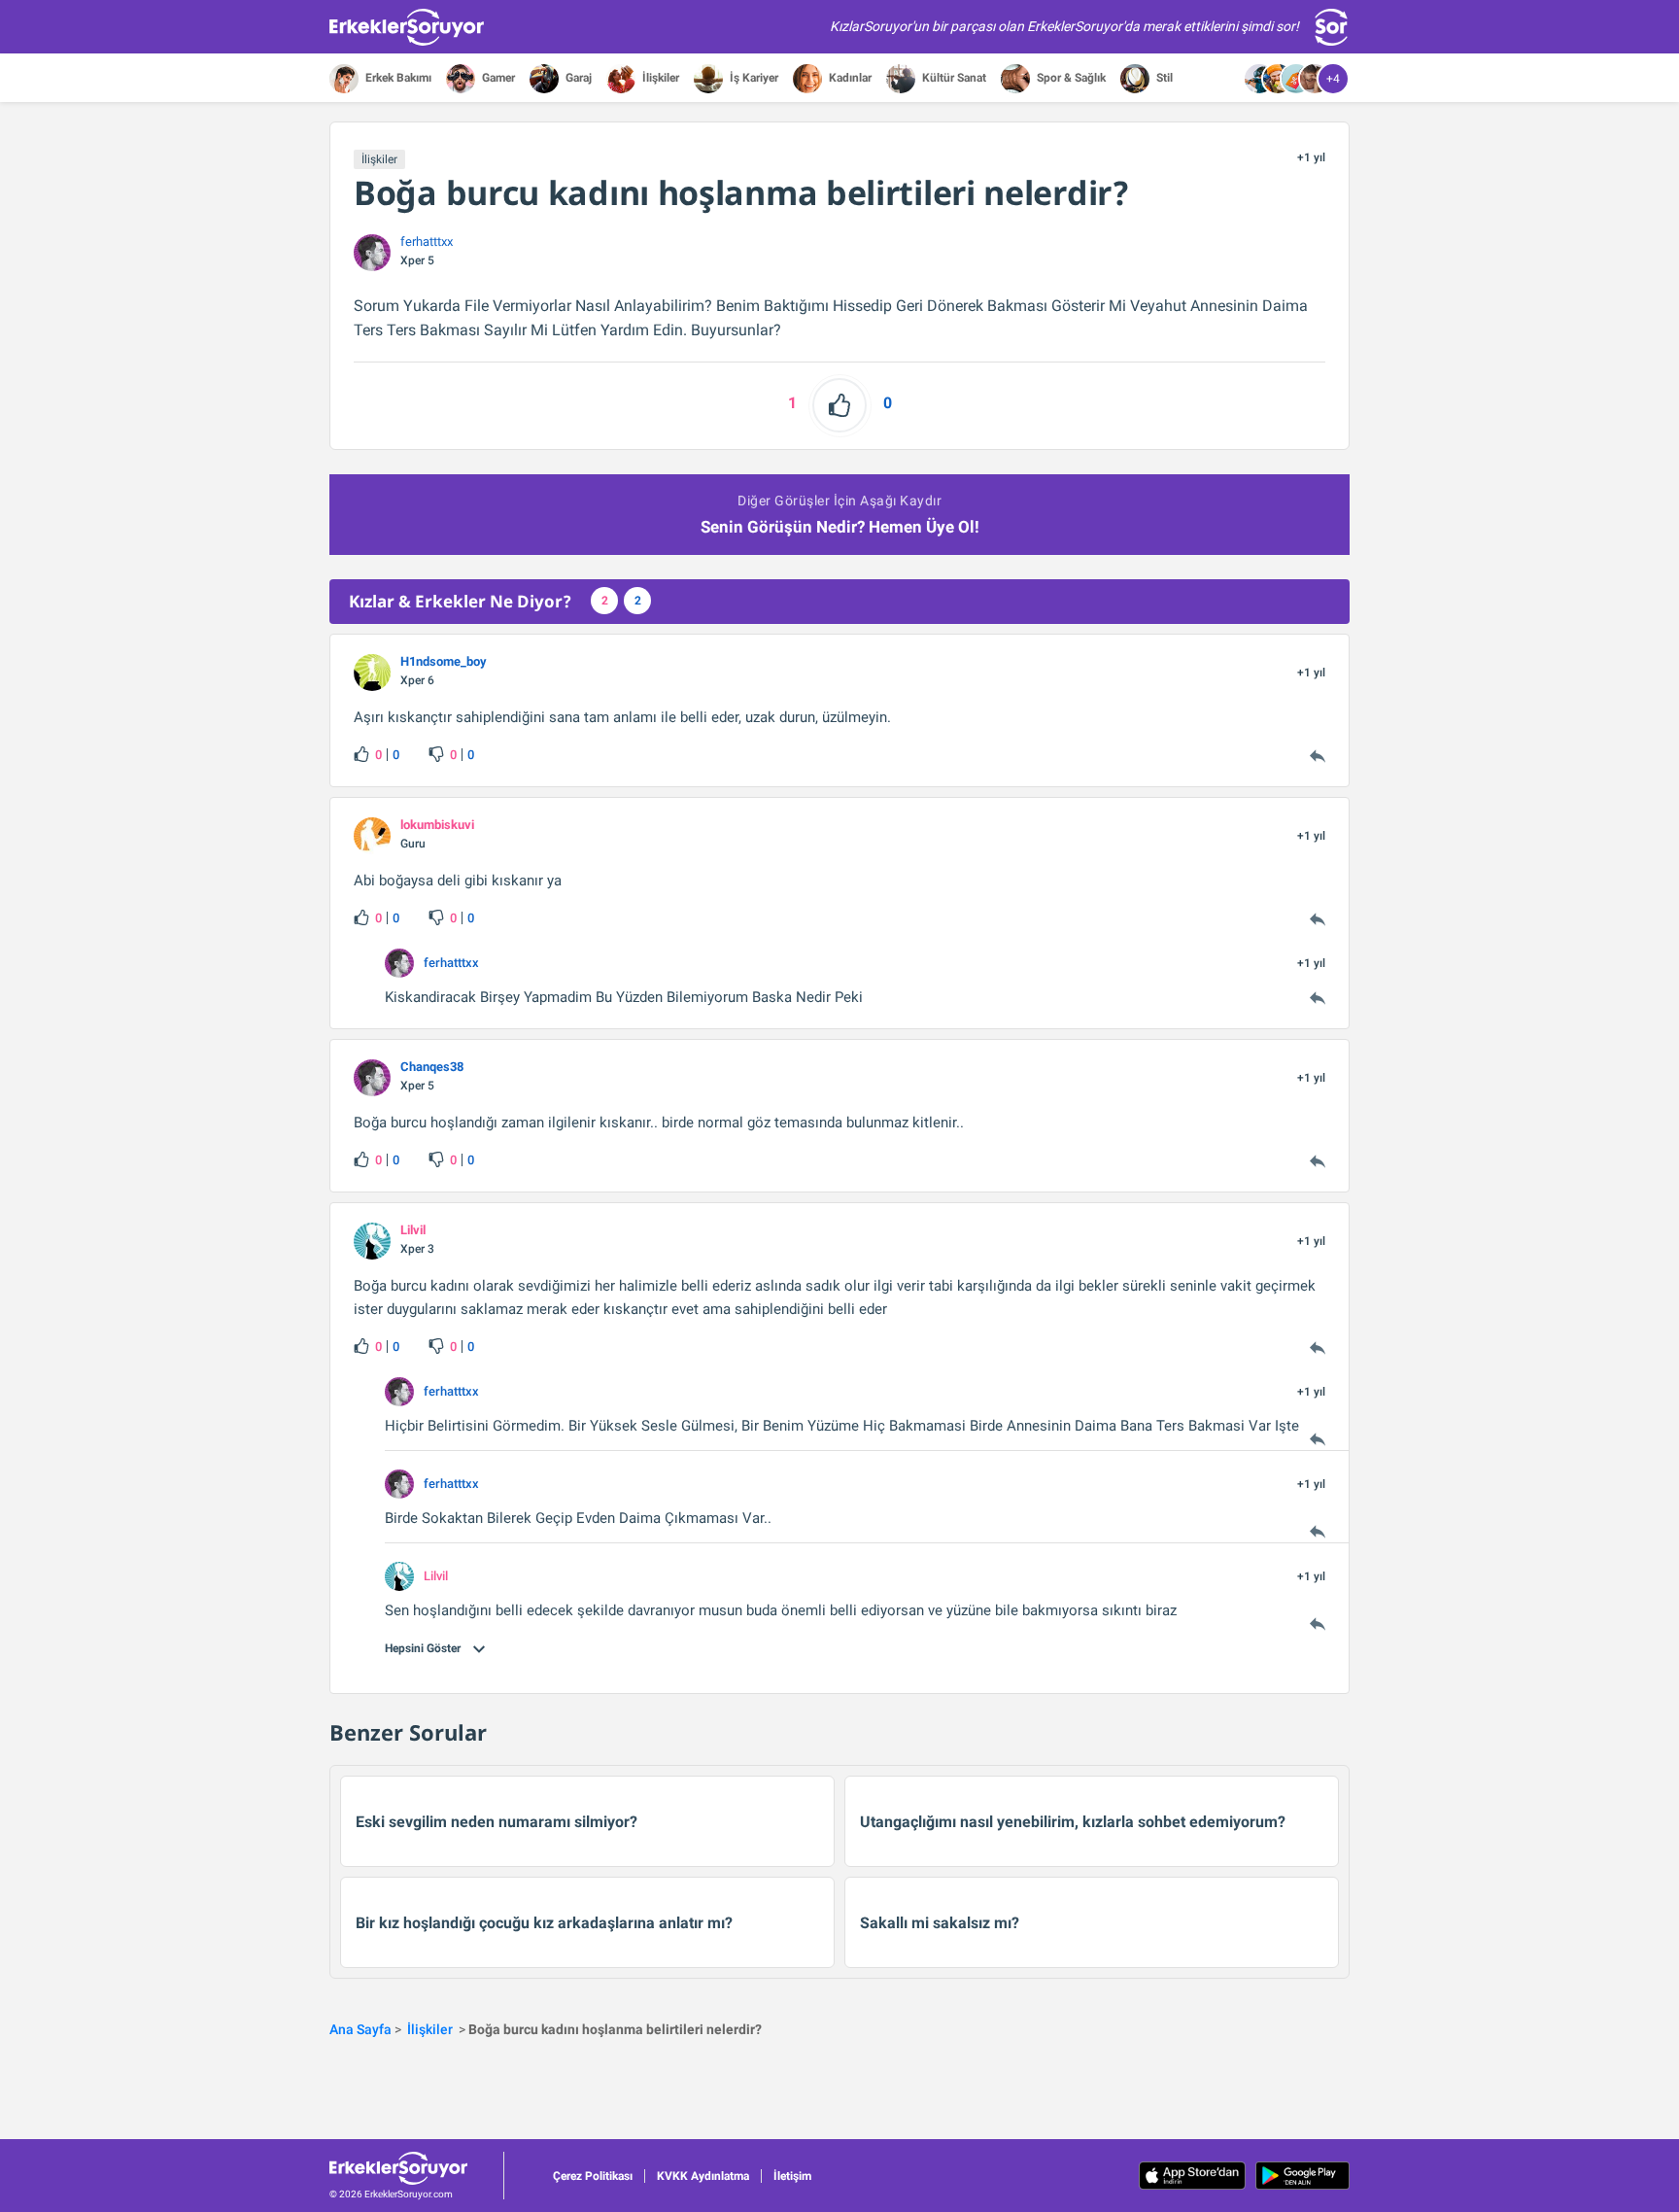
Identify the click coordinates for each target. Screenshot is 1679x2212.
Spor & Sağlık (1070, 78)
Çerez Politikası (593, 2176)
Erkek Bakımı (397, 78)
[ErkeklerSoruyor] (416, 2168)
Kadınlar (849, 78)
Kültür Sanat (953, 78)
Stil (1163, 78)
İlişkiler (659, 78)
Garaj (577, 78)
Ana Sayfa (360, 2029)
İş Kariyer (753, 78)
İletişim (792, 2176)
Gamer (497, 78)
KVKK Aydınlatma (703, 2176)
